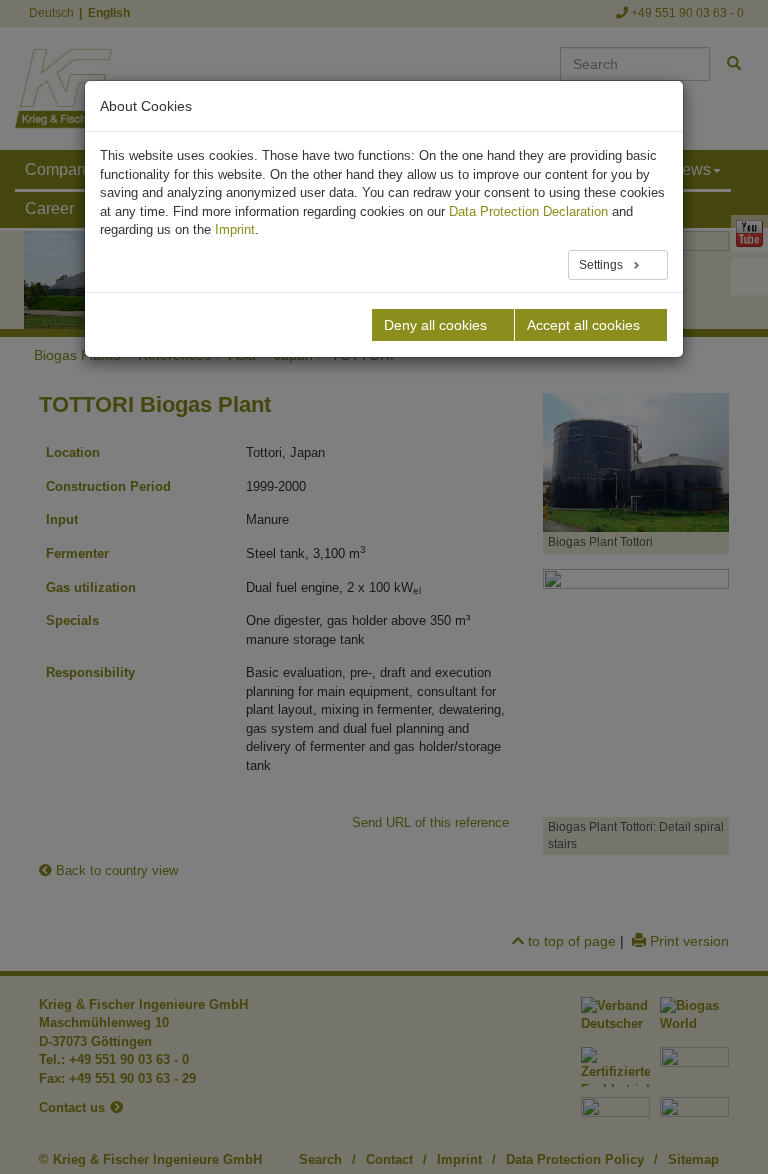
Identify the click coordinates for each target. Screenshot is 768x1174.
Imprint (235, 229)
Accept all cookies (583, 325)
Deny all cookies (435, 325)
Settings (602, 265)
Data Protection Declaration (528, 211)
